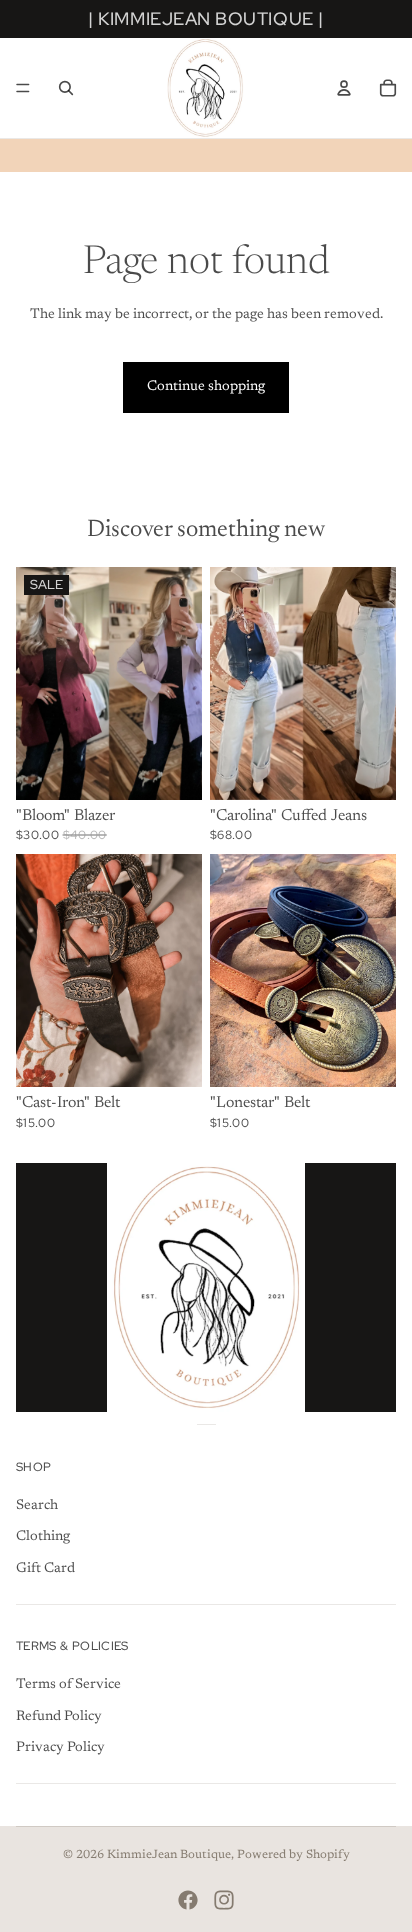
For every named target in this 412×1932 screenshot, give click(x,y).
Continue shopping (206, 387)
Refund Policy (59, 1717)
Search (37, 1506)
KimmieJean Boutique (169, 1855)
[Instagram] (224, 1900)
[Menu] (23, 88)
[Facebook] (188, 1900)
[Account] (344, 88)
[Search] (66, 88)
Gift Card (45, 1569)
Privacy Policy (60, 1749)
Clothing (43, 1538)
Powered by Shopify (293, 1855)
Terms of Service (68, 1686)
